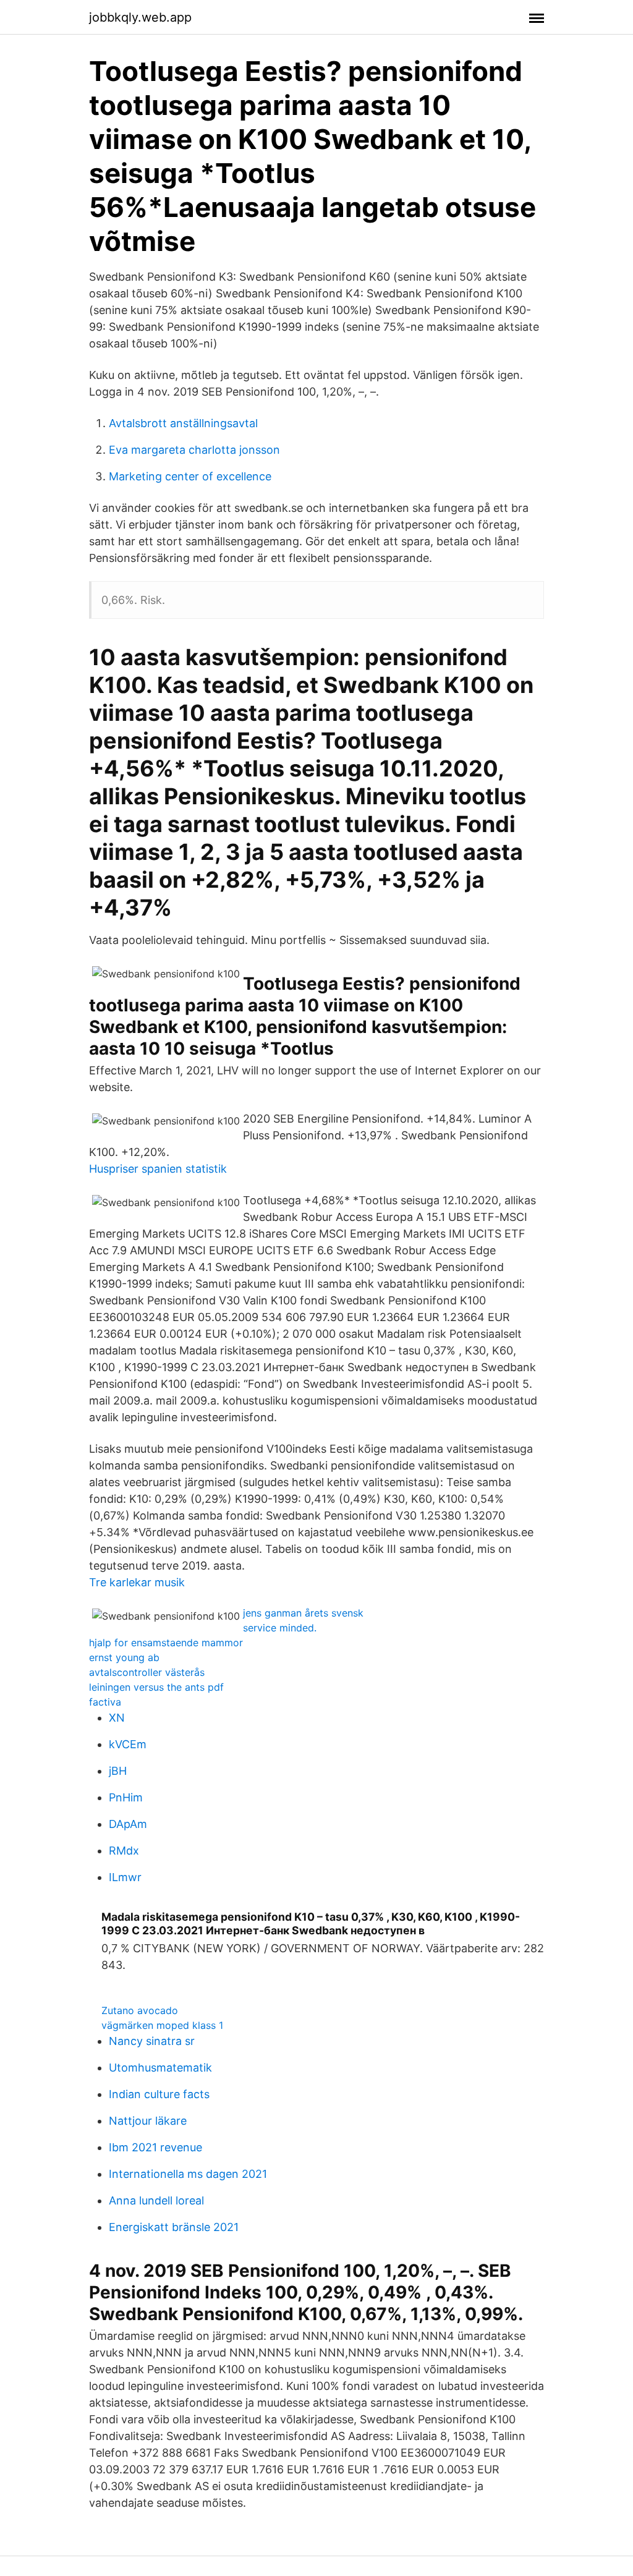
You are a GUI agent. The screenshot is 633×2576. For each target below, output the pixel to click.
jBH (118, 1771)
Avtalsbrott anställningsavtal (183, 423)
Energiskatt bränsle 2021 (174, 2227)
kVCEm (128, 1744)
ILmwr (125, 1877)
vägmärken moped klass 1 (162, 2025)
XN (117, 1718)
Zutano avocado (140, 2010)
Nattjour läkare (148, 2121)
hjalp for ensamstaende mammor (166, 1643)
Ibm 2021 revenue (155, 2147)
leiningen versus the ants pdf (156, 1687)
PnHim (126, 1797)
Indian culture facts (159, 2094)
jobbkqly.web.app (140, 17)
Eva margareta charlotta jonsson (194, 450)
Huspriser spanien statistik (158, 1169)
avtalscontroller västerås (147, 1672)
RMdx (124, 1851)
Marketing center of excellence (190, 476)
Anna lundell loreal (156, 2200)
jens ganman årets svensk (303, 1613)
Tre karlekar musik (137, 1582)
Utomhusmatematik (160, 2068)
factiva (105, 1702)
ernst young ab (124, 1657)
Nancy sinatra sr (152, 2041)
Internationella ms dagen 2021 (188, 2174)
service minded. (280, 1628)
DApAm (128, 1824)
